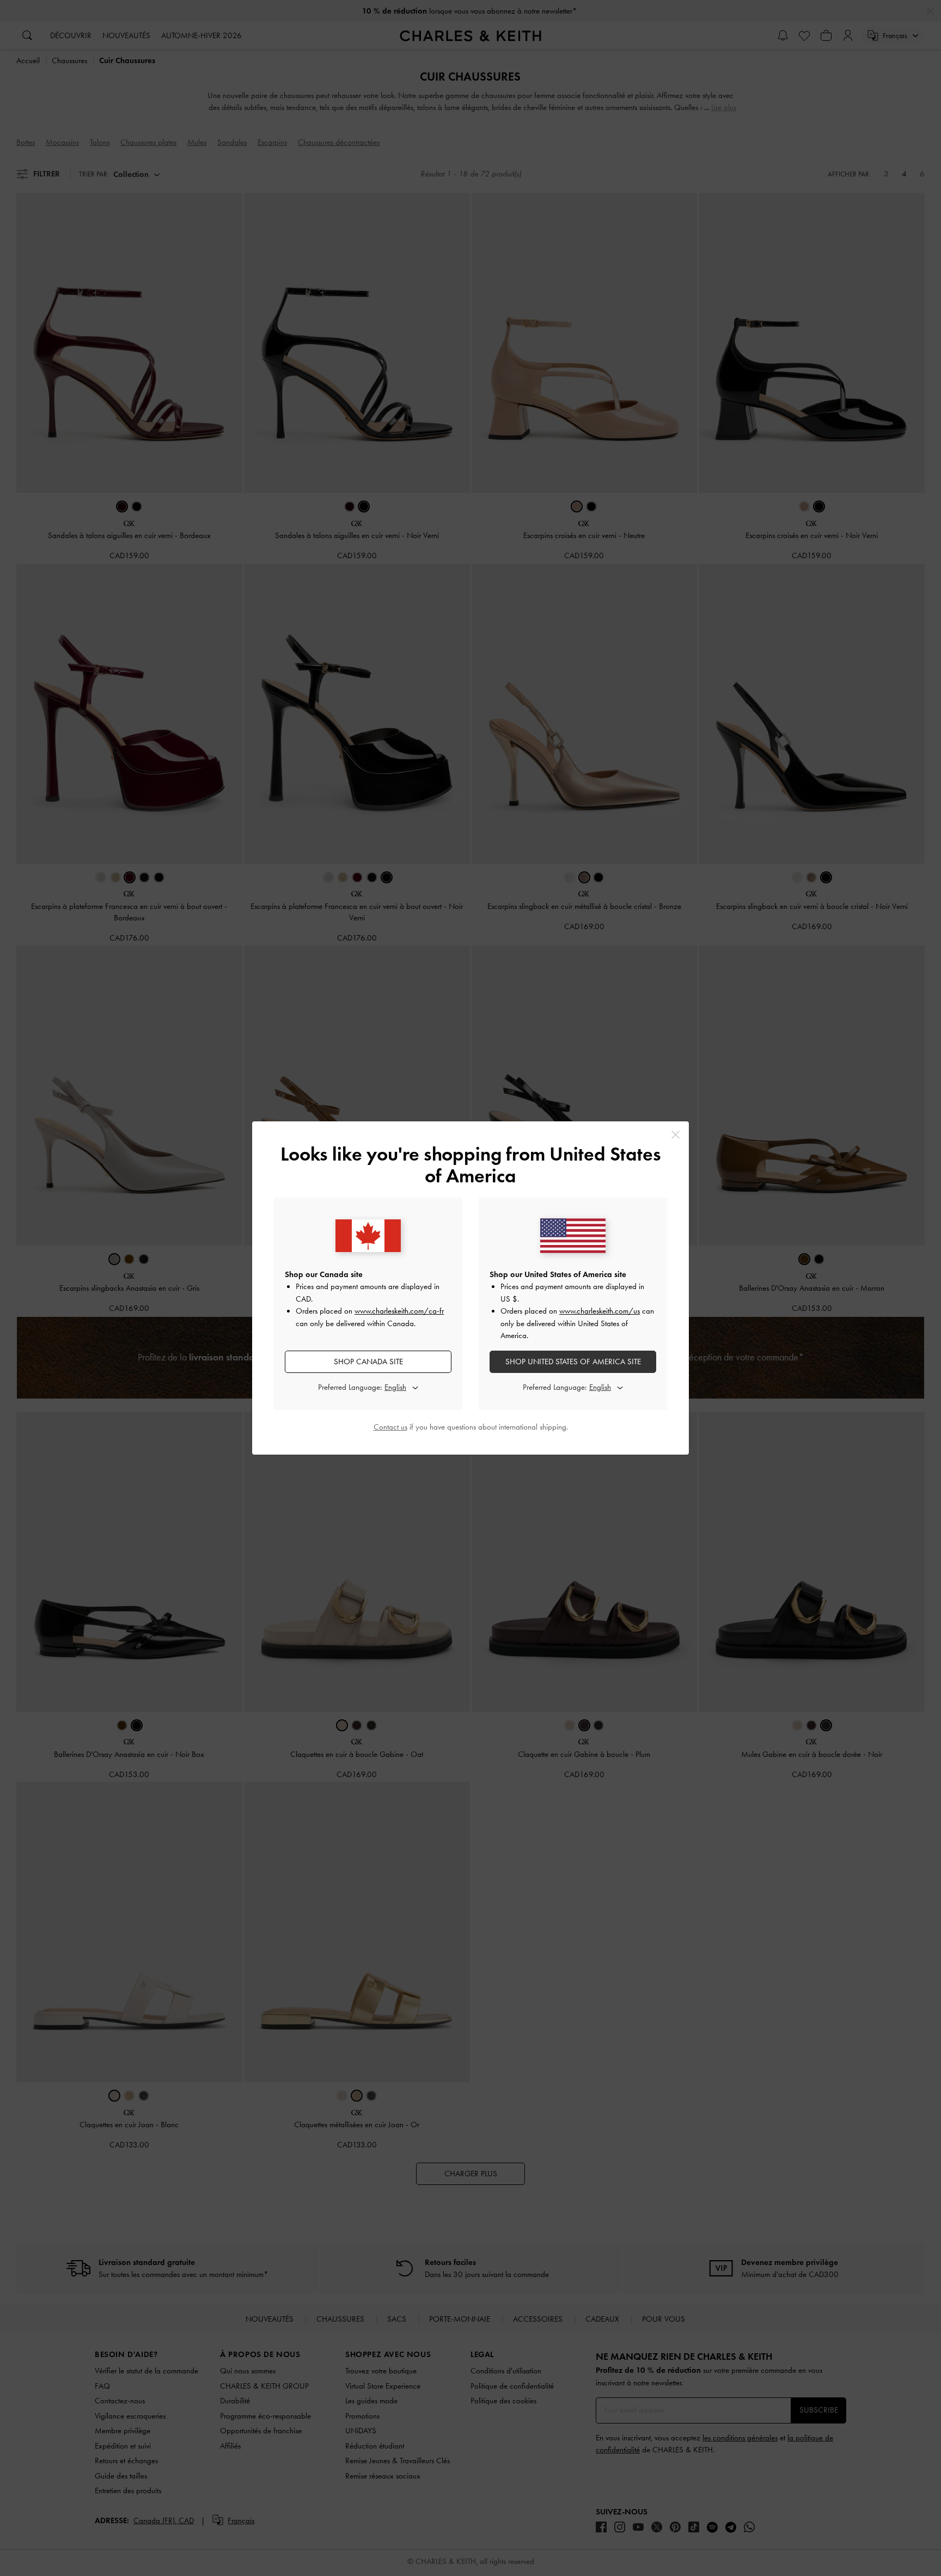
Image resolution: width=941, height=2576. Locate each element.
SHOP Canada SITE (368, 1362)
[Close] (676, 1135)
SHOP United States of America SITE (573, 1362)
